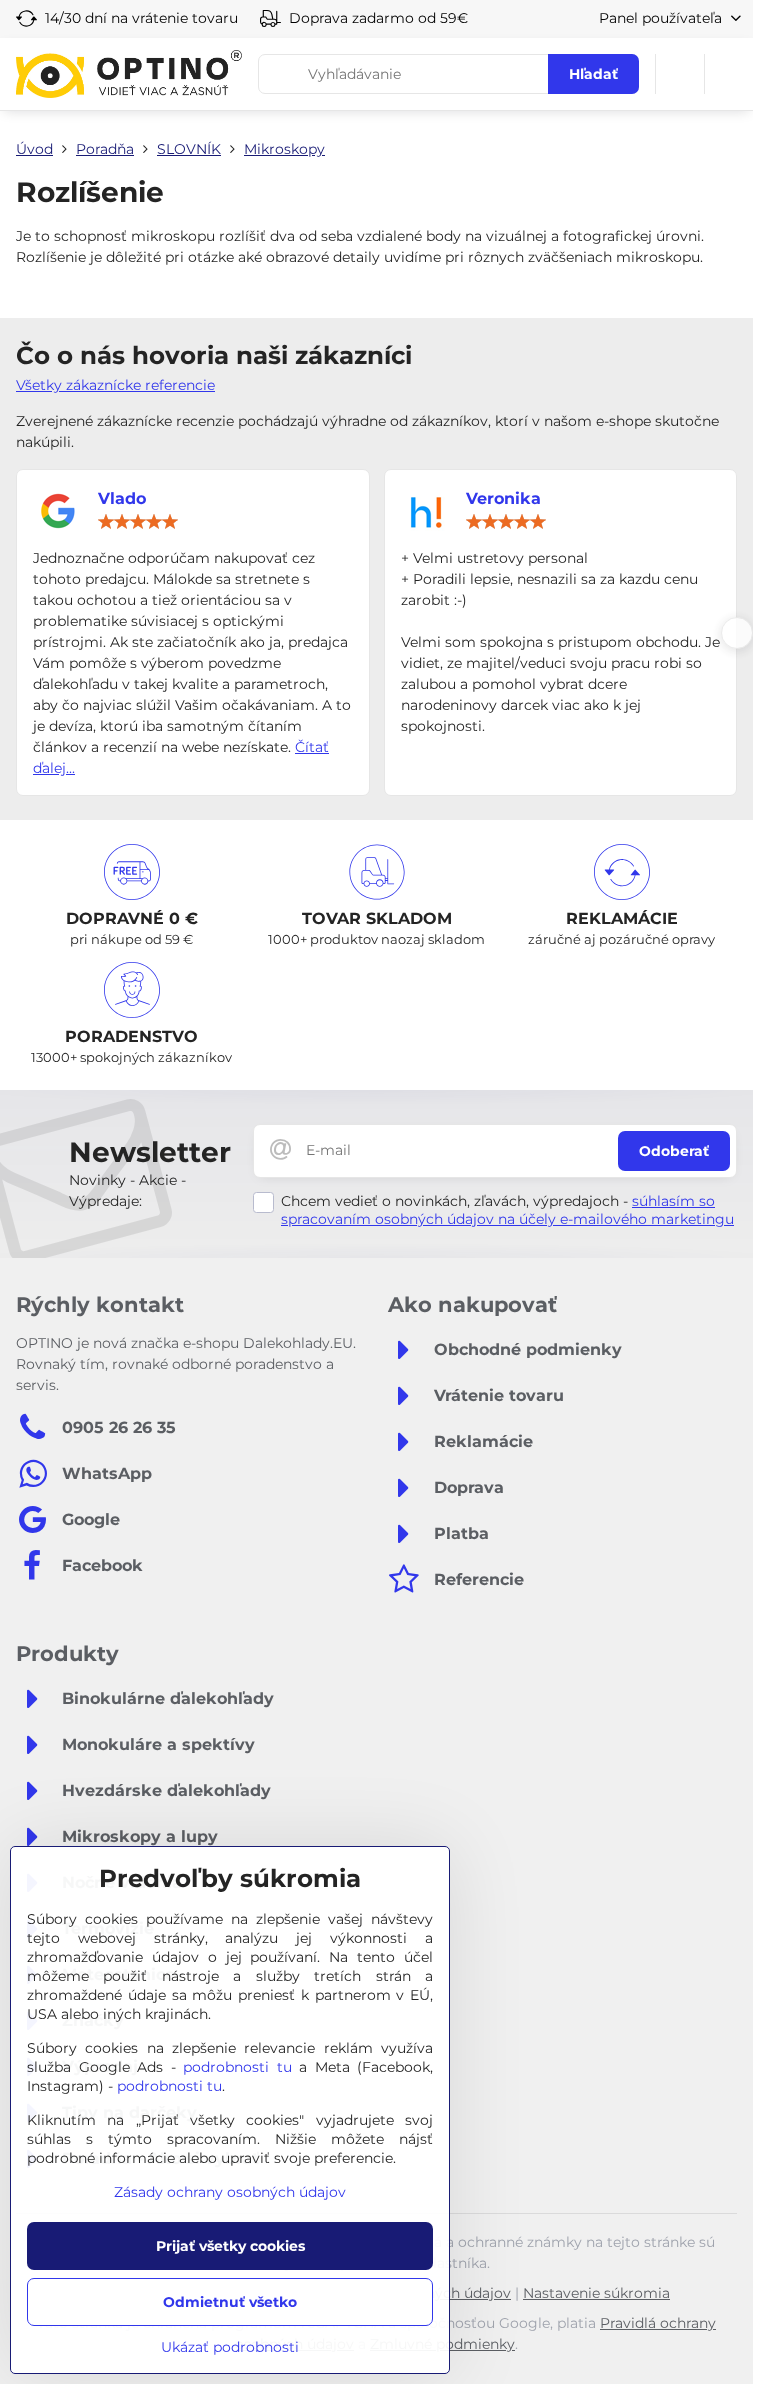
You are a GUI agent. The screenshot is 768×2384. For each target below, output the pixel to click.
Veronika (503, 498)
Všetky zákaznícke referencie (115, 385)
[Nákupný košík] (680, 74)
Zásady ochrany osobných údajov (230, 2192)
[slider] (138, 522)
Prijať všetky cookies (230, 2246)
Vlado (122, 498)
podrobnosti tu (237, 2067)
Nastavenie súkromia (596, 2293)
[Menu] (729, 74)
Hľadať (593, 74)
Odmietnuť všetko (230, 2302)
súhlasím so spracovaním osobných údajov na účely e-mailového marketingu (507, 1210)
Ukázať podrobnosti (230, 2347)
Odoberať (674, 1151)
